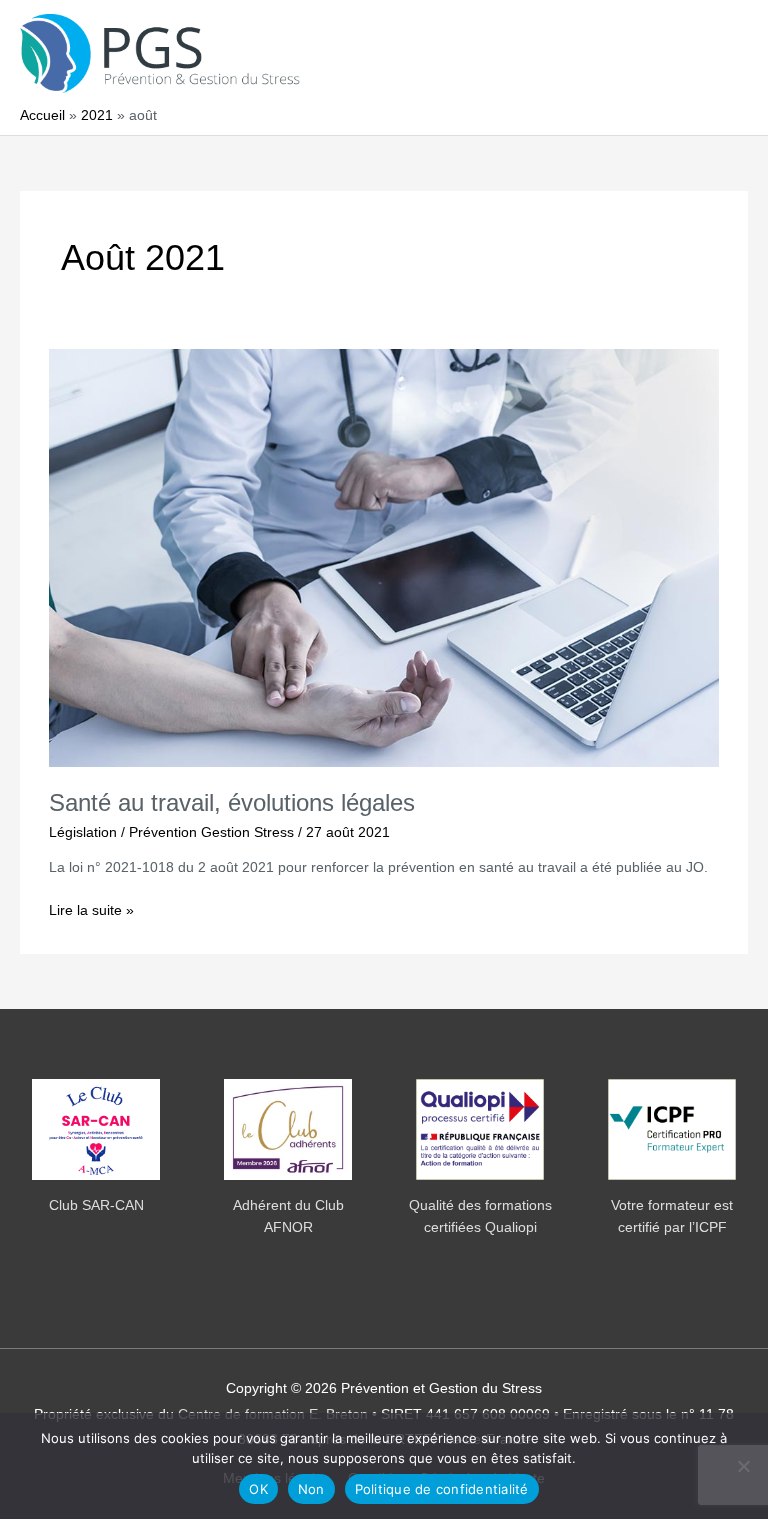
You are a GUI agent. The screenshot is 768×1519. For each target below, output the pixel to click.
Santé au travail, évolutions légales (232, 803)
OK (258, 1489)
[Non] (743, 1466)
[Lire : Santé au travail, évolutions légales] (383, 557)
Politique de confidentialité (442, 1489)
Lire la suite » (91, 912)
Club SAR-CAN (96, 1205)
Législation (83, 832)
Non (311, 1489)
